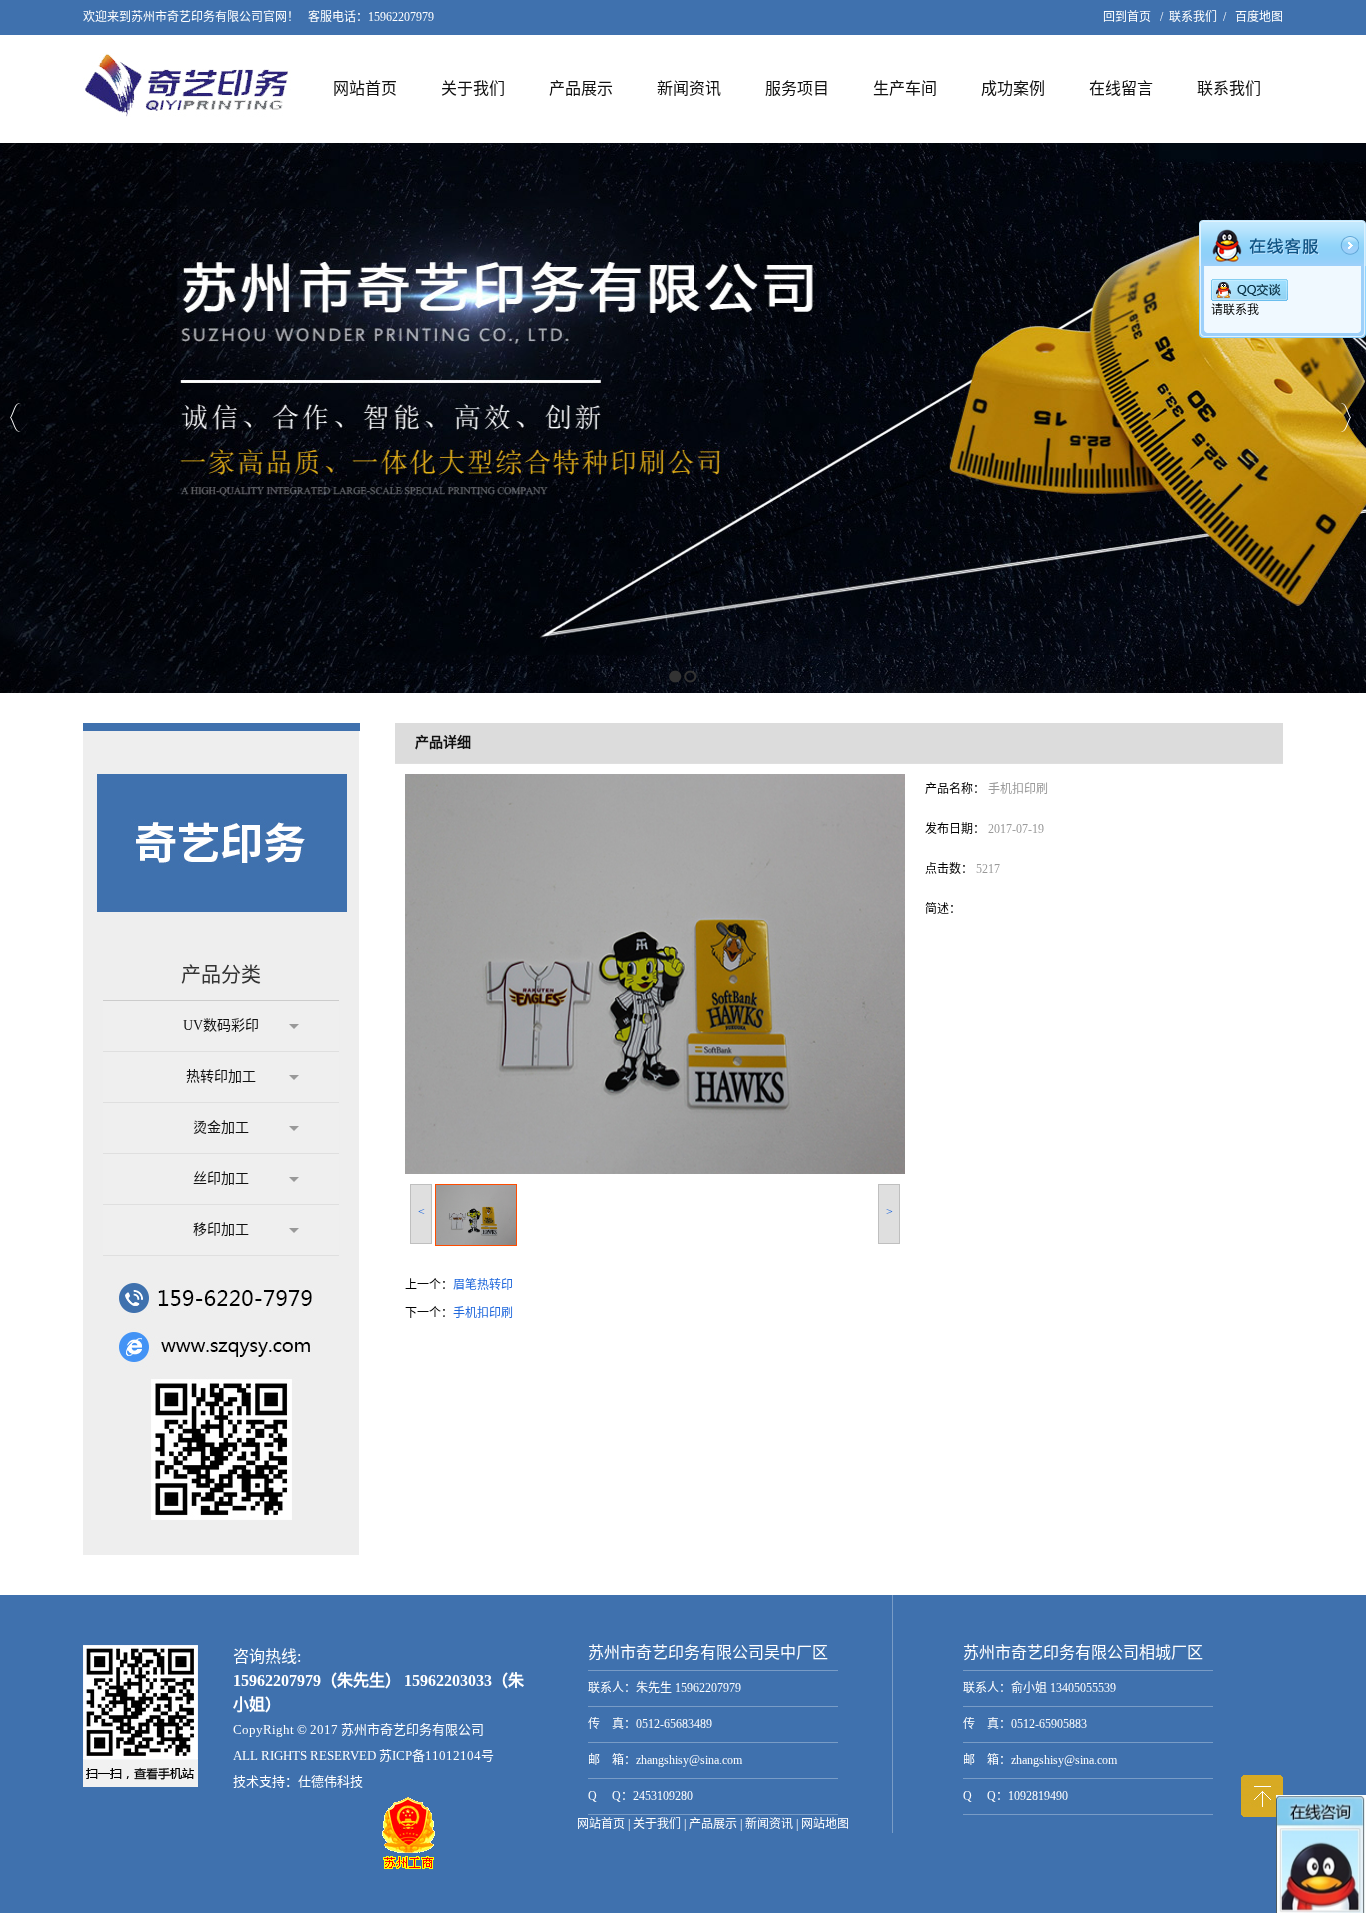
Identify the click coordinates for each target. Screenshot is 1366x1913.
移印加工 (221, 1229)
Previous (15, 417)
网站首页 (365, 88)
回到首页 (1127, 17)
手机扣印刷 (483, 1313)
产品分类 (221, 975)
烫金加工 (221, 1127)
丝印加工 (221, 1178)
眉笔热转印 (483, 1285)
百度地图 (1259, 17)
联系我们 (1193, 17)
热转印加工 (221, 1076)
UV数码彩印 (221, 1025)
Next (1345, 417)
